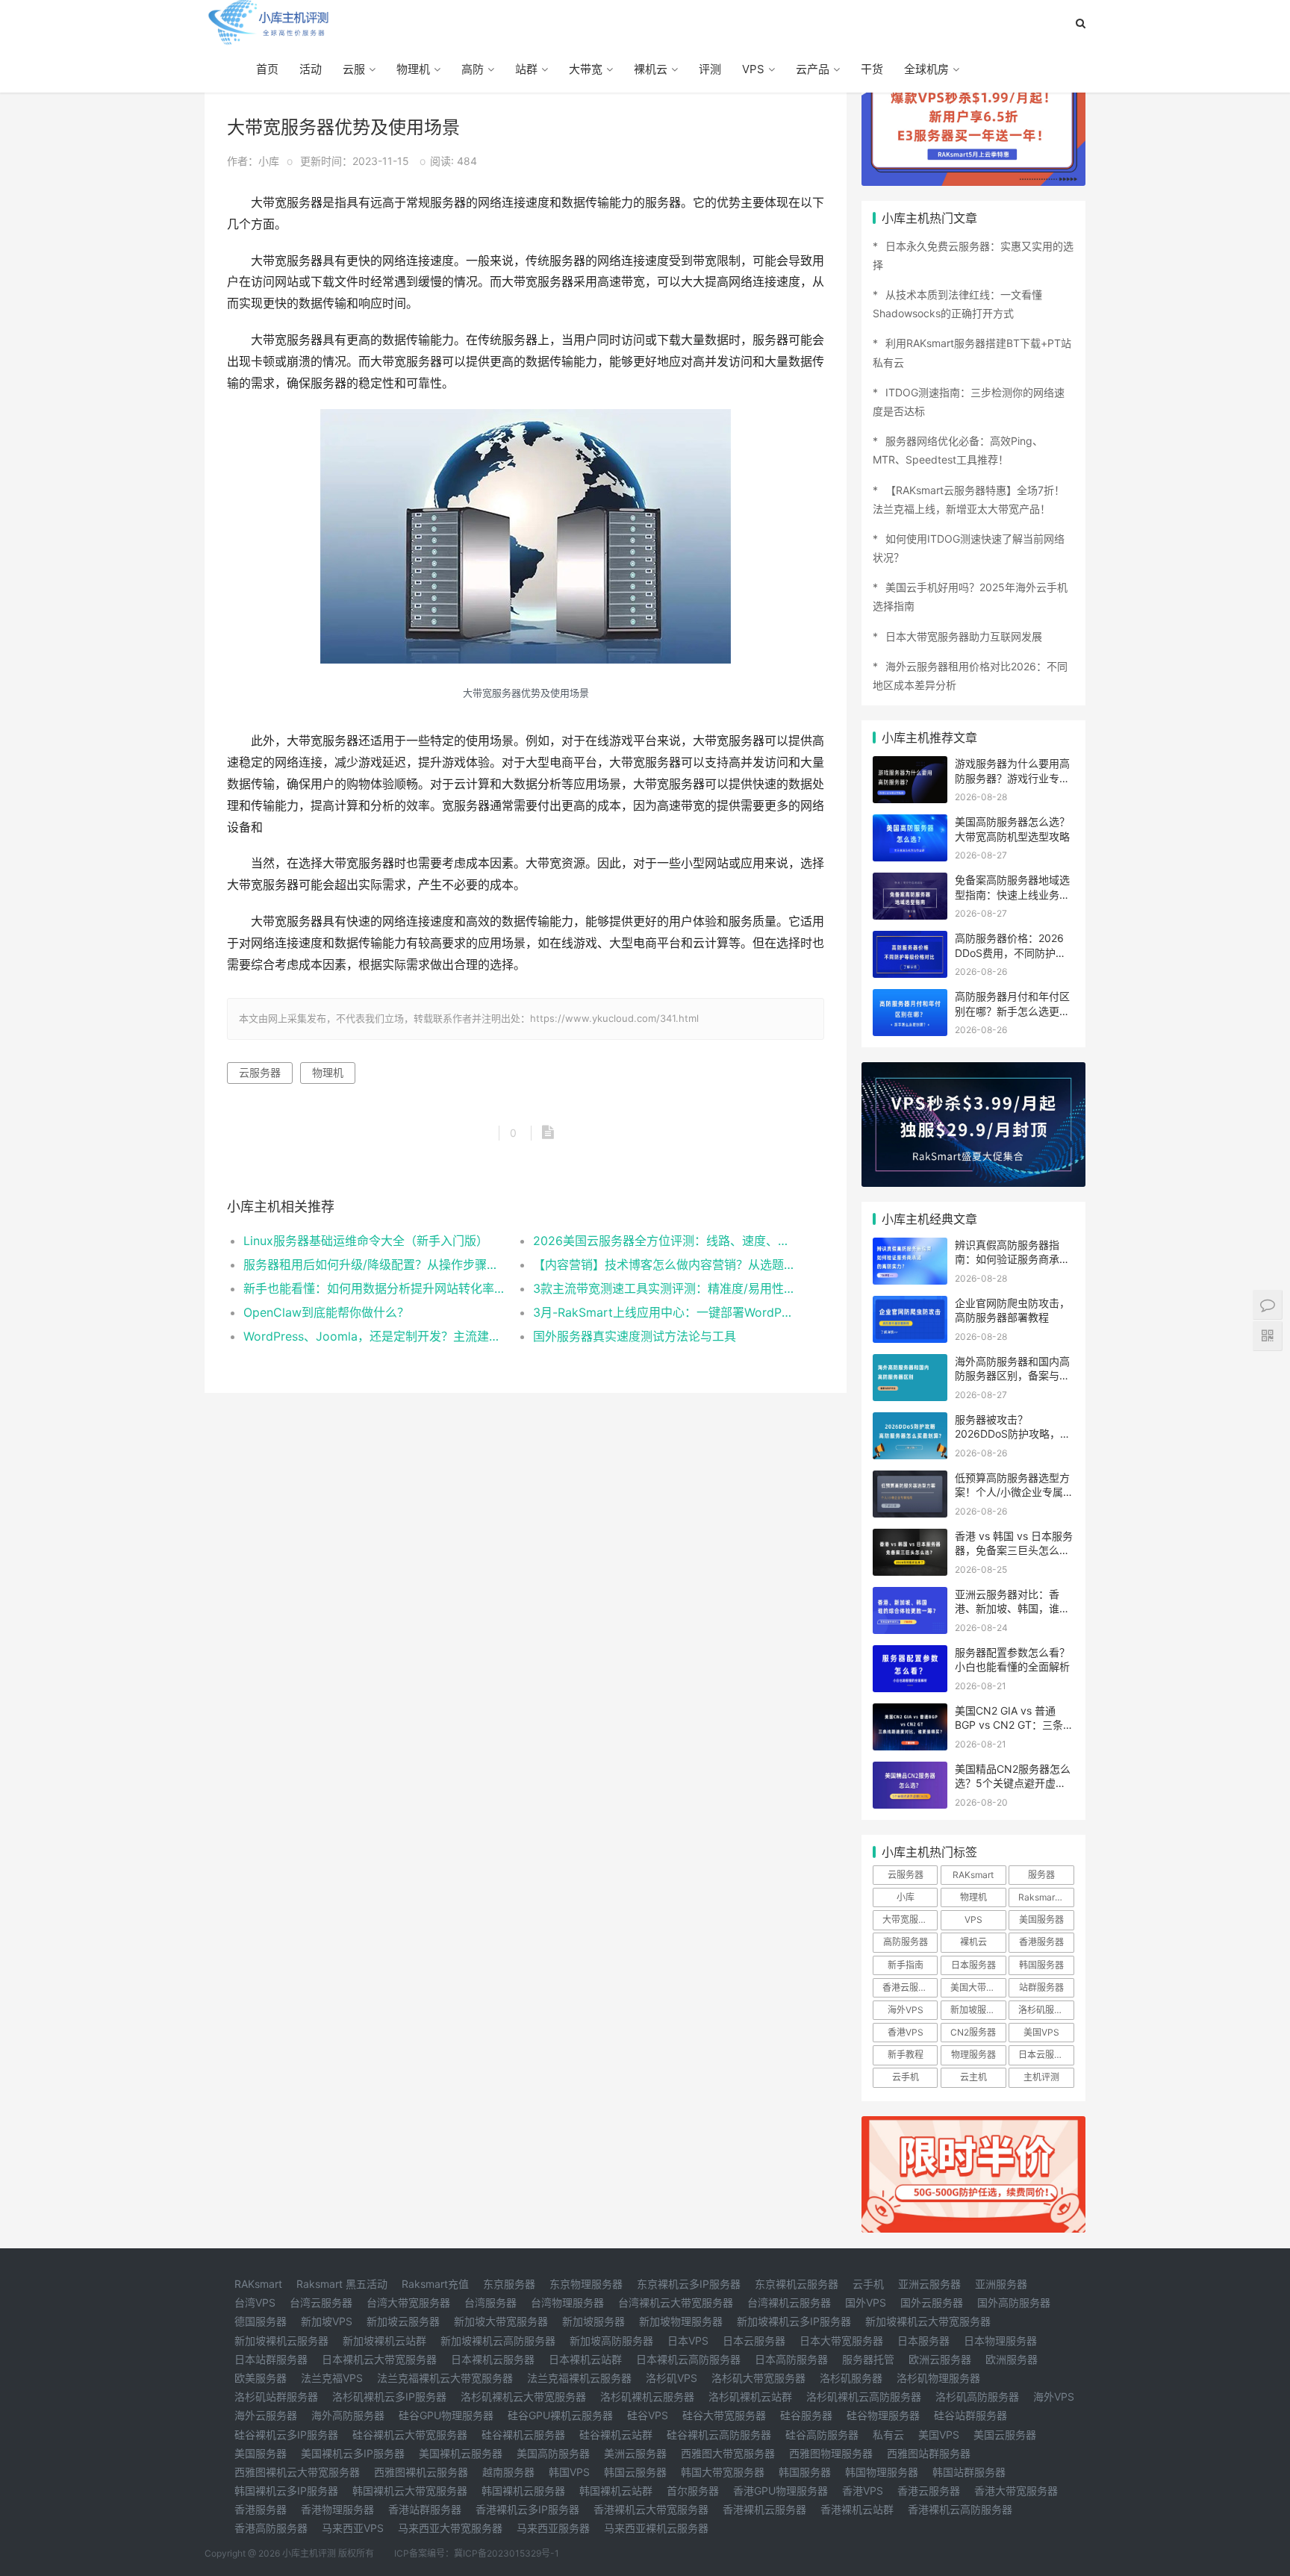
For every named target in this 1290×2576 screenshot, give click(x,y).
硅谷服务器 (806, 2415)
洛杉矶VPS (672, 2378)
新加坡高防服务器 (611, 2340)
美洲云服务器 (635, 2453)
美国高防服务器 (553, 2453)
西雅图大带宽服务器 (728, 2453)
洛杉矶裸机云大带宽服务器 (523, 2396)
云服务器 (260, 1072)
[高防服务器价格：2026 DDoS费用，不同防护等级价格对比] (910, 940)
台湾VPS (255, 2302)
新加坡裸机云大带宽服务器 (928, 2321)
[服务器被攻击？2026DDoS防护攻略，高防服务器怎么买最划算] (910, 1422)
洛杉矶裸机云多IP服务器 (389, 2396)
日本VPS (688, 2340)
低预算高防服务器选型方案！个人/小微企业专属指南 (1014, 1492)
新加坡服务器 (977, 2010)
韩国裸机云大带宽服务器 (410, 2491)
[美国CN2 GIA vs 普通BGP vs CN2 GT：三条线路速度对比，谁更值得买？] (910, 1713)
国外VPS (866, 2302)
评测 (710, 69)
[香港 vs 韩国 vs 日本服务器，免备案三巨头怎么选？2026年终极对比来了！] (910, 1538)
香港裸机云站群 (857, 2509)
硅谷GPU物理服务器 (446, 2415)
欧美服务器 (261, 2378)
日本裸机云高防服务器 (688, 2359)
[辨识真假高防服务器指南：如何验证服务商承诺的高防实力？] (910, 1247)
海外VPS (906, 2010)
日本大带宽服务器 (841, 2340)
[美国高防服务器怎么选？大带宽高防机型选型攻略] (910, 824)
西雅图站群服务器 (929, 2453)
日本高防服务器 (791, 2359)
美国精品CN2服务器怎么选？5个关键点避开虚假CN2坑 (1013, 1783)
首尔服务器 (693, 2491)
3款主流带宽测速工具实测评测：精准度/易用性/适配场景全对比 (663, 1288)
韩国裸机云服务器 (523, 2491)
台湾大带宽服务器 (408, 2302)
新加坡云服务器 (403, 2321)
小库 (906, 1897)
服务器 (1041, 1875)
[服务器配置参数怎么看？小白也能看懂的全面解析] (910, 1655)
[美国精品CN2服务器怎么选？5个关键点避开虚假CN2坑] (910, 1771)
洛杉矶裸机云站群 (750, 2396)
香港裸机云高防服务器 (960, 2509)
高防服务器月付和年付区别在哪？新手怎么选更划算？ (1012, 1011)
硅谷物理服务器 (883, 2415)
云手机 (906, 2077)
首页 (267, 69)
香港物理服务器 (337, 2509)
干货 (872, 69)
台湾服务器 (490, 2302)
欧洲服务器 (1012, 2359)
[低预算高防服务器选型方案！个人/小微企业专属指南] (910, 1480)
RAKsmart (973, 1875)
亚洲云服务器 (929, 2284)
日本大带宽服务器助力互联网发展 (964, 636)
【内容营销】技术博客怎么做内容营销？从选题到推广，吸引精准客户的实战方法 (663, 1264)
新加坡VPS (327, 2321)
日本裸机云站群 (585, 2359)
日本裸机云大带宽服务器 (379, 2359)
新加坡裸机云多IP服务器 (794, 2321)
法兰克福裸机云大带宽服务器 (445, 2378)
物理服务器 (973, 2055)
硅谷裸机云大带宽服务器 (410, 2435)
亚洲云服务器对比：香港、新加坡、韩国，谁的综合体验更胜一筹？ (1012, 1609)
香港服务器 (1041, 1942)
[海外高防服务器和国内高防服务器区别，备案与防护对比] (910, 1363)
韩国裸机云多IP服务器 (286, 2491)
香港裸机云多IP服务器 (527, 2509)
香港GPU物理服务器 (780, 2491)
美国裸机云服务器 (461, 2453)
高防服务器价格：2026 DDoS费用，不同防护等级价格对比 (1010, 952)
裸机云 (651, 69)
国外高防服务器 (1014, 2302)
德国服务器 (261, 2321)
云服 (354, 69)
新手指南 (906, 1965)
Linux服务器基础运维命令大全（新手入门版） (366, 1241)
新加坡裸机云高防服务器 (498, 2340)
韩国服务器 (1041, 1965)
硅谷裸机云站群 (616, 2435)
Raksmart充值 (435, 2284)
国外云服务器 (932, 2302)
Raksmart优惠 (1046, 1897)
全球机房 (926, 69)
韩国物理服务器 (882, 2472)
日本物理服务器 (1000, 2340)
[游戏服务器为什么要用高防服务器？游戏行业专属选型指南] (910, 765)
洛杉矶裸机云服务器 (647, 2396)
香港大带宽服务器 (1016, 2491)
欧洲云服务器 (940, 2359)
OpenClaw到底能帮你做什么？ (326, 1312)
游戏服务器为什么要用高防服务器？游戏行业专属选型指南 (1012, 778)
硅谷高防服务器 (822, 2435)
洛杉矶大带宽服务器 (758, 2378)
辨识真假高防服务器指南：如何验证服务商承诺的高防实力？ (1012, 1259)
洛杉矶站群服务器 (276, 2396)
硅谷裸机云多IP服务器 (286, 2435)
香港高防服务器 (271, 2528)
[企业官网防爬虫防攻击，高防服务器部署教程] (910, 1305)
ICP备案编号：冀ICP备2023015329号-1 (477, 2553)
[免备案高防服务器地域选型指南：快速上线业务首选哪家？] (910, 882)
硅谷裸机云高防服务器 (719, 2435)
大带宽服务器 (909, 1919)
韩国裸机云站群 (616, 2491)
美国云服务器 (1005, 2435)
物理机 (413, 69)
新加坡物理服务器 (681, 2321)
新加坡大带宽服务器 (501, 2321)
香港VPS (906, 2032)
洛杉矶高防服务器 (977, 2396)
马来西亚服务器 (553, 2528)
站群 (526, 69)
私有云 (888, 2435)
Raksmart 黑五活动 (342, 2284)
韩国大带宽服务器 (723, 2472)
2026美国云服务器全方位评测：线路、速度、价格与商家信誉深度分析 (663, 1241)
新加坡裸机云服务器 (281, 2340)
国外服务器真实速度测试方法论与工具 (635, 1336)
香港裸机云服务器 (764, 2509)
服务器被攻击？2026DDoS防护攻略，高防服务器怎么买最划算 (1013, 1434)
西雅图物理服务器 (831, 2453)
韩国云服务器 (635, 2472)
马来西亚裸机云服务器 (656, 2528)
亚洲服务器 (1001, 2284)
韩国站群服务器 (969, 2472)
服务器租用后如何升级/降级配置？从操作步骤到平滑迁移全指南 (374, 1264)
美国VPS (1041, 2032)
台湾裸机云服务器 (789, 2302)
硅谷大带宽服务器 (724, 2415)
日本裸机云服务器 (493, 2359)
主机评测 (1041, 2077)
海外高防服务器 (348, 2415)
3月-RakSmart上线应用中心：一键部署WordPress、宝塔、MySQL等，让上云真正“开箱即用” (663, 1312)
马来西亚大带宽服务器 (450, 2528)
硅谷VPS (648, 2415)
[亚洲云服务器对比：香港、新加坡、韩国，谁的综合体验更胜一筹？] (910, 1596)
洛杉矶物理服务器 (938, 2378)
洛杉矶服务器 (1045, 2010)
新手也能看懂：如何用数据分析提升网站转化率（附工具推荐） (374, 1288)
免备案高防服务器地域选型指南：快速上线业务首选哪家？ (1012, 894)
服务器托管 (868, 2359)
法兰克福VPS (332, 2378)
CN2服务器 (973, 2032)
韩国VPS (569, 2472)
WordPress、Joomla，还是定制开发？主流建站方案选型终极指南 (374, 1336)
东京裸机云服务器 (797, 2284)
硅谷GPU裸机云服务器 (560, 2415)
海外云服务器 (266, 2415)
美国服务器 (1041, 1919)
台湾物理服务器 (567, 2302)
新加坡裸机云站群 (384, 2340)
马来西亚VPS (353, 2528)
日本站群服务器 (271, 2359)
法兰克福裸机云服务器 (579, 2378)
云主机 (973, 2077)
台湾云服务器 (321, 2302)
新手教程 (906, 2055)
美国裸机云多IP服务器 (353, 2453)
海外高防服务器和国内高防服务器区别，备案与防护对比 (1012, 1376)
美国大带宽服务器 (978, 1987)
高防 (473, 69)
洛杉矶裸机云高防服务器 (864, 2396)
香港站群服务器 (425, 2509)
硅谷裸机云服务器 (523, 2435)
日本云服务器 (1045, 2055)
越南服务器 (508, 2472)
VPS (753, 69)
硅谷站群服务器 (970, 2415)
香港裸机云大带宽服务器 (651, 2509)
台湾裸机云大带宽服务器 (676, 2302)
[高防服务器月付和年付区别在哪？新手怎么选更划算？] (910, 998)
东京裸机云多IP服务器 (689, 2284)
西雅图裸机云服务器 (421, 2472)
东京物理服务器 (586, 2284)
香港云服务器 (909, 1987)
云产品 (813, 69)
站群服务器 (1041, 1987)
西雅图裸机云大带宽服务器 (297, 2472)
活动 (311, 69)
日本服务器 (973, 1965)
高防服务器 (906, 1942)
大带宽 (586, 69)
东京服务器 (509, 2284)
